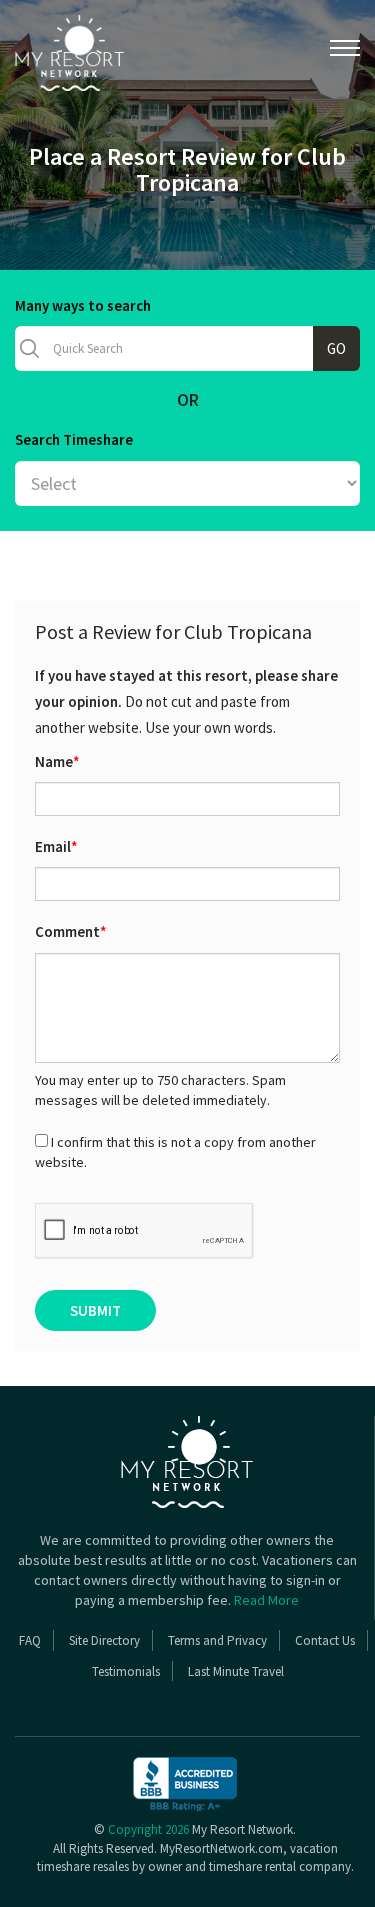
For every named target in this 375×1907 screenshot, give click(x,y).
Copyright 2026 (148, 1829)
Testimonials (126, 1671)
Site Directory (104, 1640)
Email (56, 846)
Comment (71, 931)
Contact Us (325, 1640)
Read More (266, 1600)
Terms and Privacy (217, 1640)
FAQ (30, 1640)
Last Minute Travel (236, 1671)
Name (57, 761)
